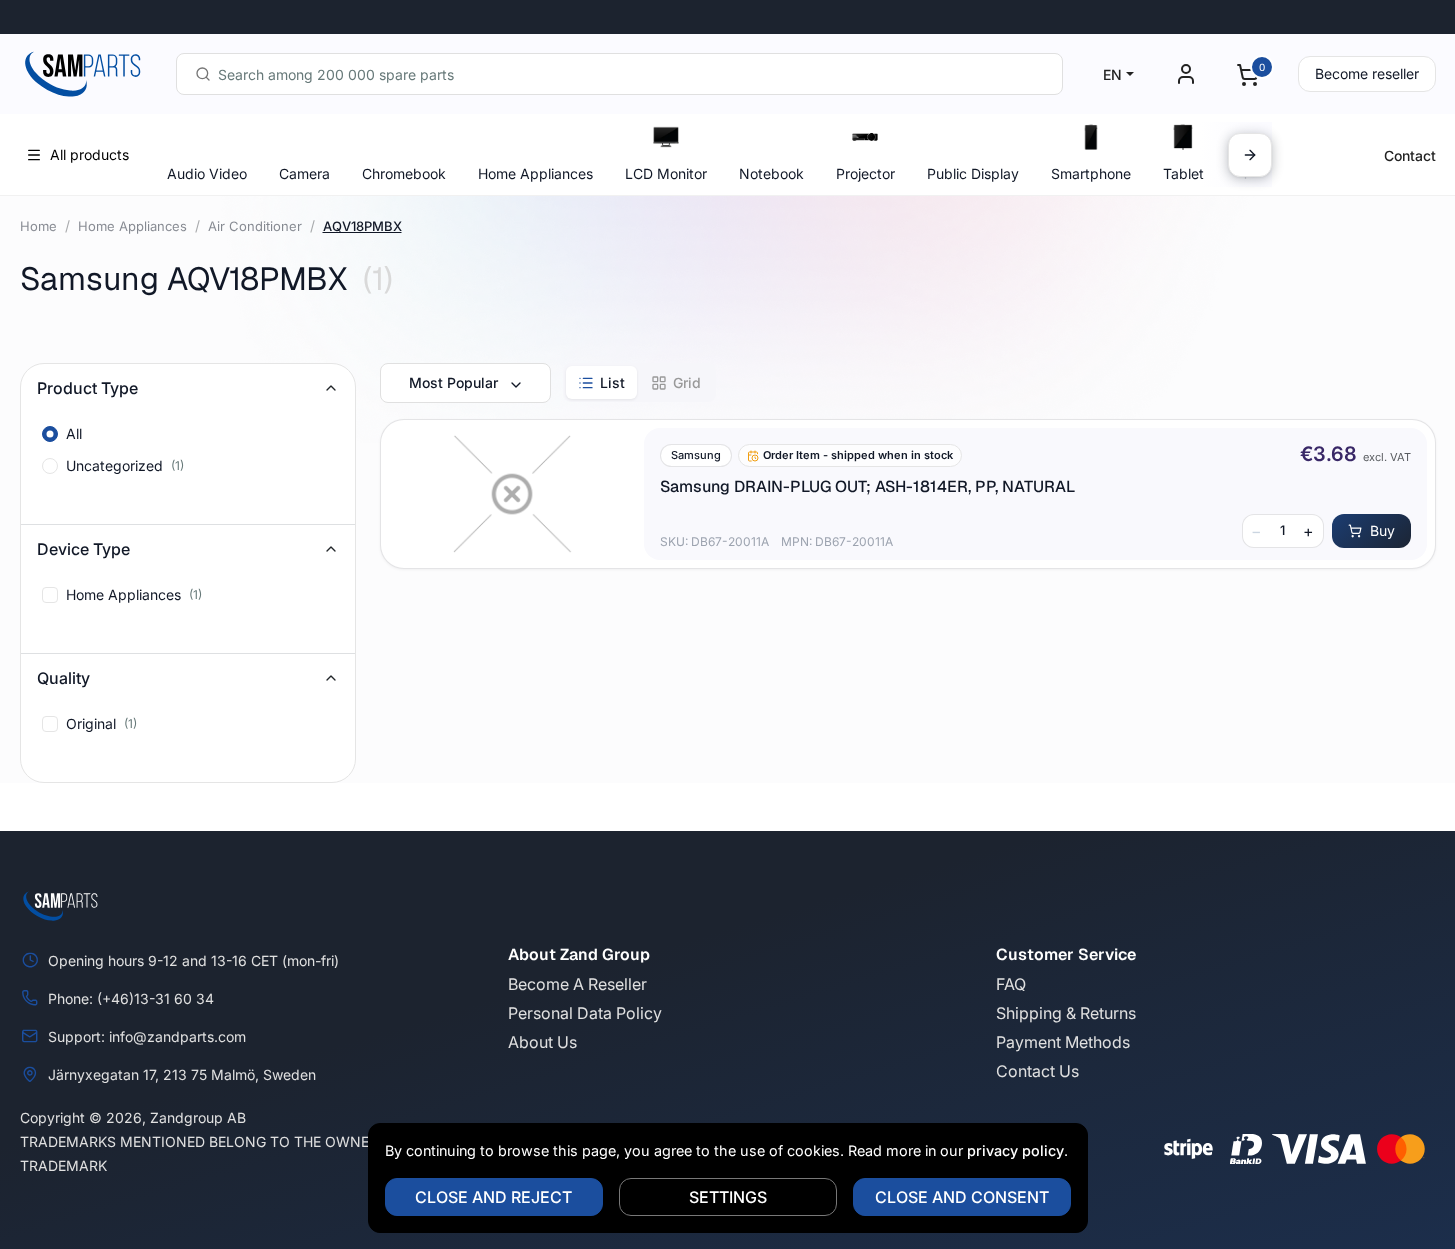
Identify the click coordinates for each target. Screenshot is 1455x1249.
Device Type (83, 549)
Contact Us (1037, 1071)
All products (89, 154)
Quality (63, 678)
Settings (728, 1197)
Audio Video (207, 173)
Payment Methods (1063, 1042)
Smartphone (1091, 173)
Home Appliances (535, 173)
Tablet (1183, 173)
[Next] (1250, 155)
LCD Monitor (666, 173)
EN (1112, 74)
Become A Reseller (577, 984)
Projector (865, 173)
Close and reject (493, 1197)
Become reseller (1367, 73)
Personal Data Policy (585, 1013)
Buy (1382, 530)
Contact (1410, 155)
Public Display (973, 173)
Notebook (771, 173)
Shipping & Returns (1066, 1013)
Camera (304, 173)
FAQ (1011, 984)
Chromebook (404, 173)
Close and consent (962, 1197)
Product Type (87, 388)
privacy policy (1015, 1150)
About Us (542, 1042)
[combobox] (619, 74)
